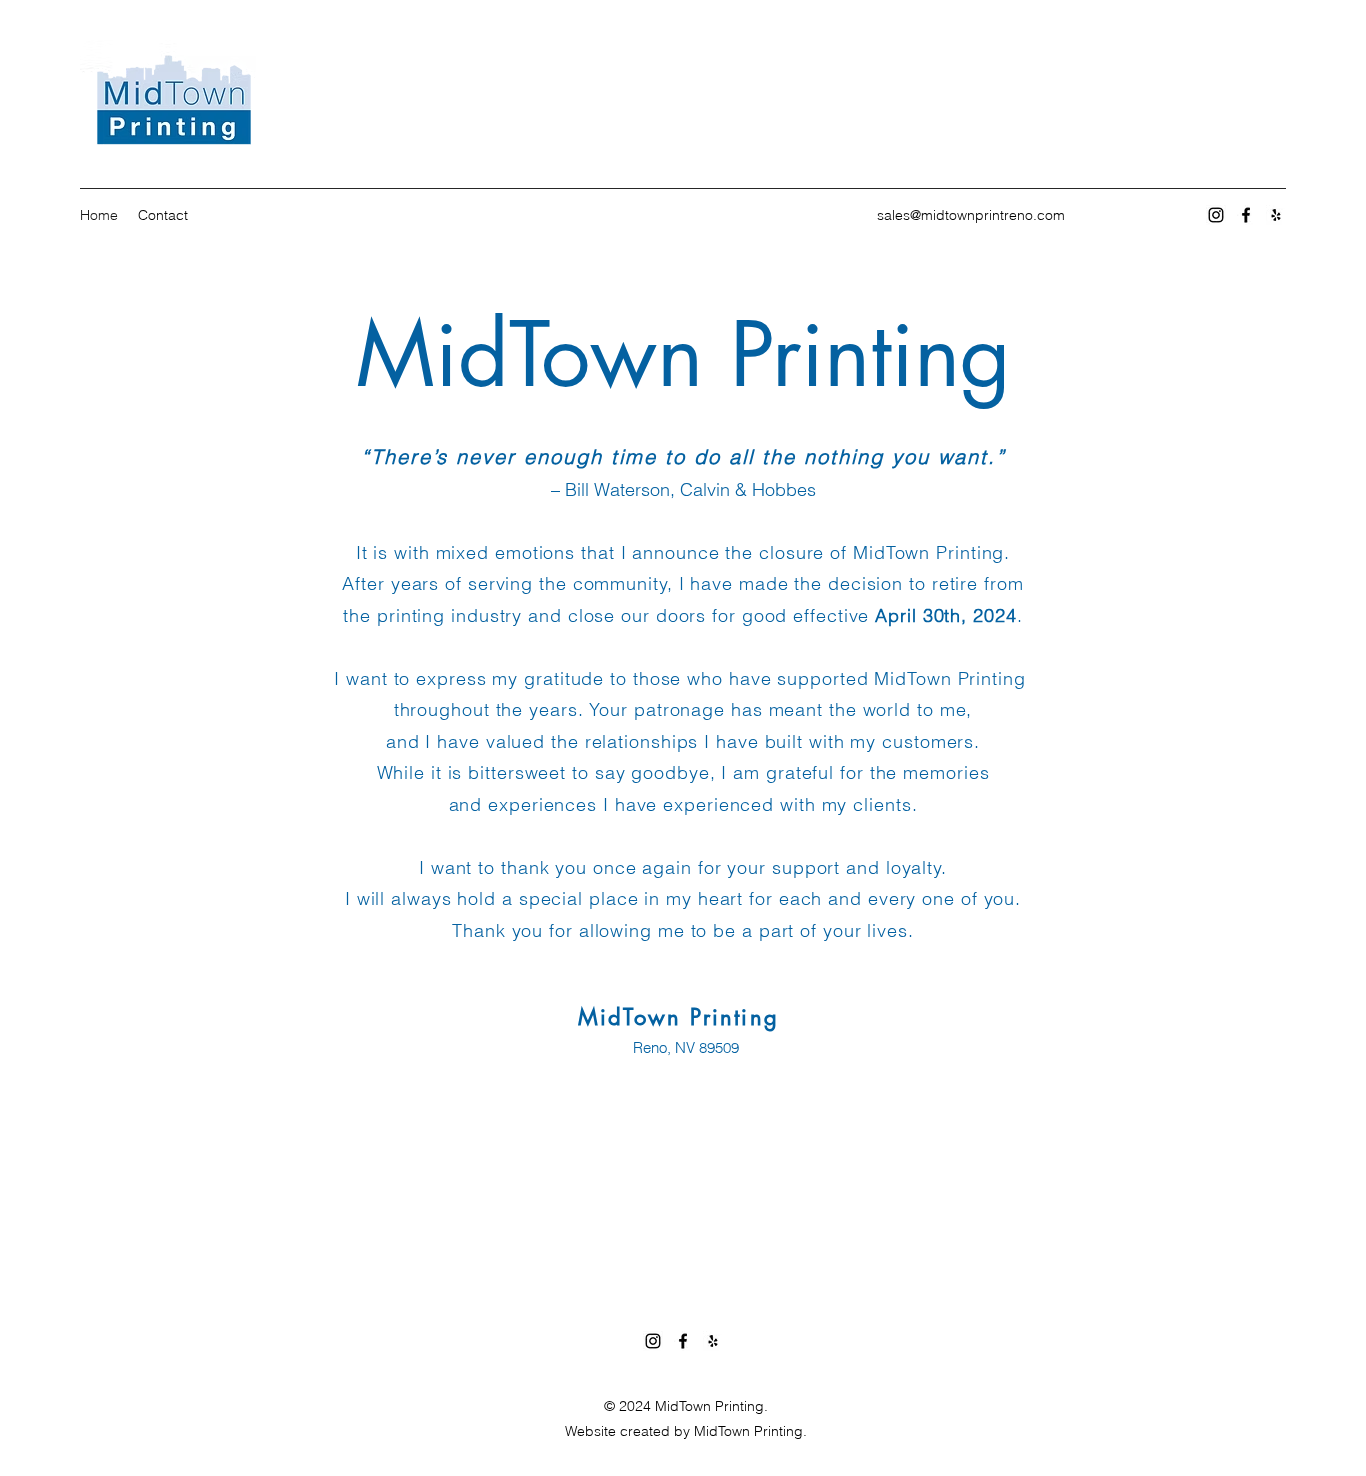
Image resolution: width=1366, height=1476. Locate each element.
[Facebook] (1246, 215)
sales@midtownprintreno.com (971, 215)
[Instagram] (1216, 215)
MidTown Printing (683, 355)
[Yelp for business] (1276, 215)
